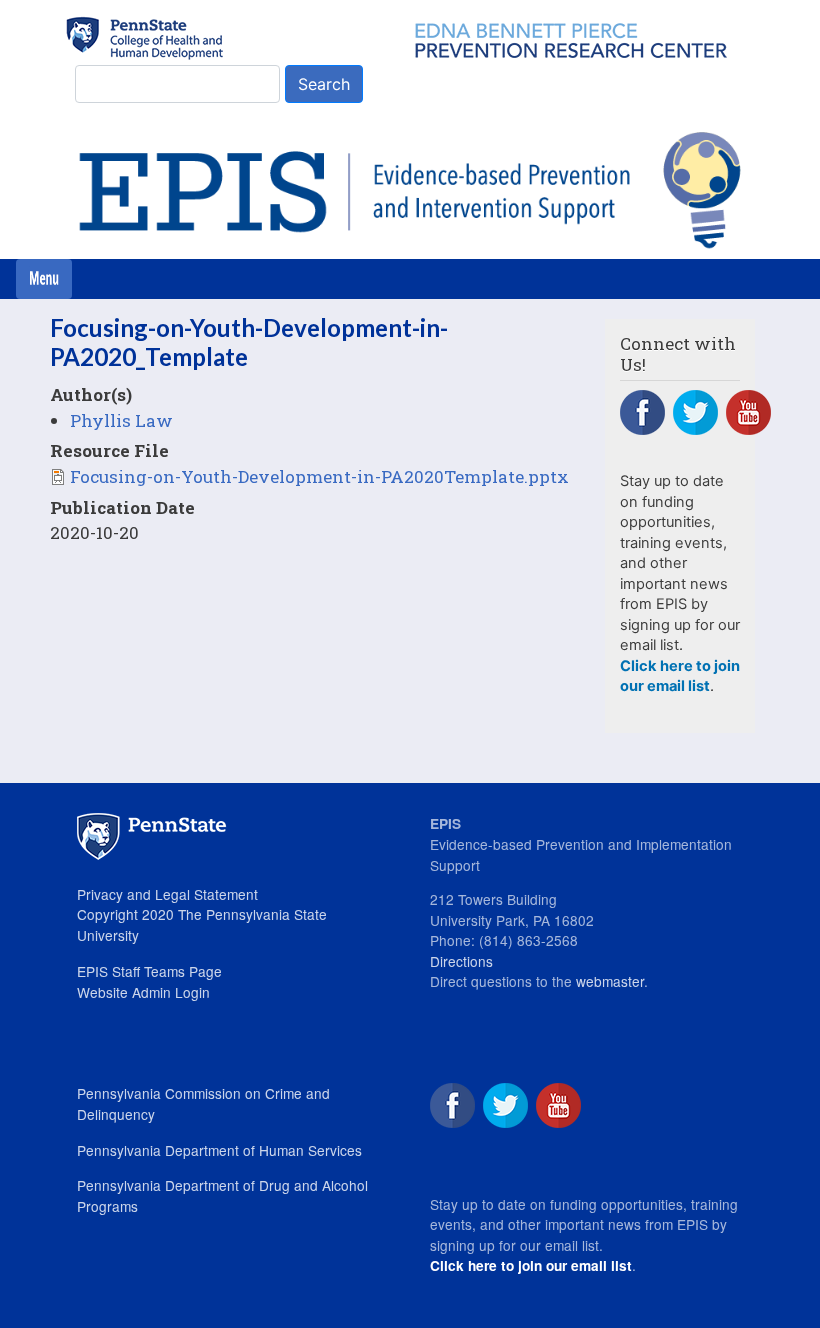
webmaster (610, 981)
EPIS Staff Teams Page (149, 971)
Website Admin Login (143, 992)
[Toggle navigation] (44, 279)
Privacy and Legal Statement (167, 894)
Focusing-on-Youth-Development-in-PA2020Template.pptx (319, 476)
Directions (461, 961)
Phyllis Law (121, 420)
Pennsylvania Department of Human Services (219, 1150)
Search (324, 84)
